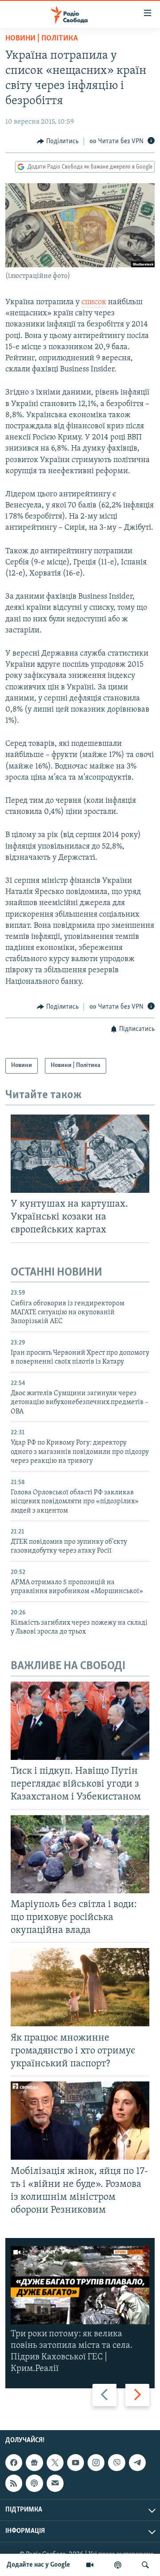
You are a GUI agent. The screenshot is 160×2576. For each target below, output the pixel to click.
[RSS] (14, 2483)
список (94, 302)
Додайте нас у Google (38, 2565)
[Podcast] (34, 2483)
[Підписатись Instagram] (96, 2463)
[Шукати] (145, 2565)
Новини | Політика (42, 39)
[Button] (58, 141)
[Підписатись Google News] (34, 2463)
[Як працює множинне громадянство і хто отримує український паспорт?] (80, 1987)
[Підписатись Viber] (116, 2463)
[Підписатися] (55, 2483)
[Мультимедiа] (90, 2565)
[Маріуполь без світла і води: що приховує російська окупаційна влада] (80, 1854)
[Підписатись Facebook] (14, 2463)
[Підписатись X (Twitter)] (55, 2463)
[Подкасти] (118, 2565)
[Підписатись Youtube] (76, 2463)
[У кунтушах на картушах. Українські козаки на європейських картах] (80, 1154)
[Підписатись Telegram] (137, 2463)
